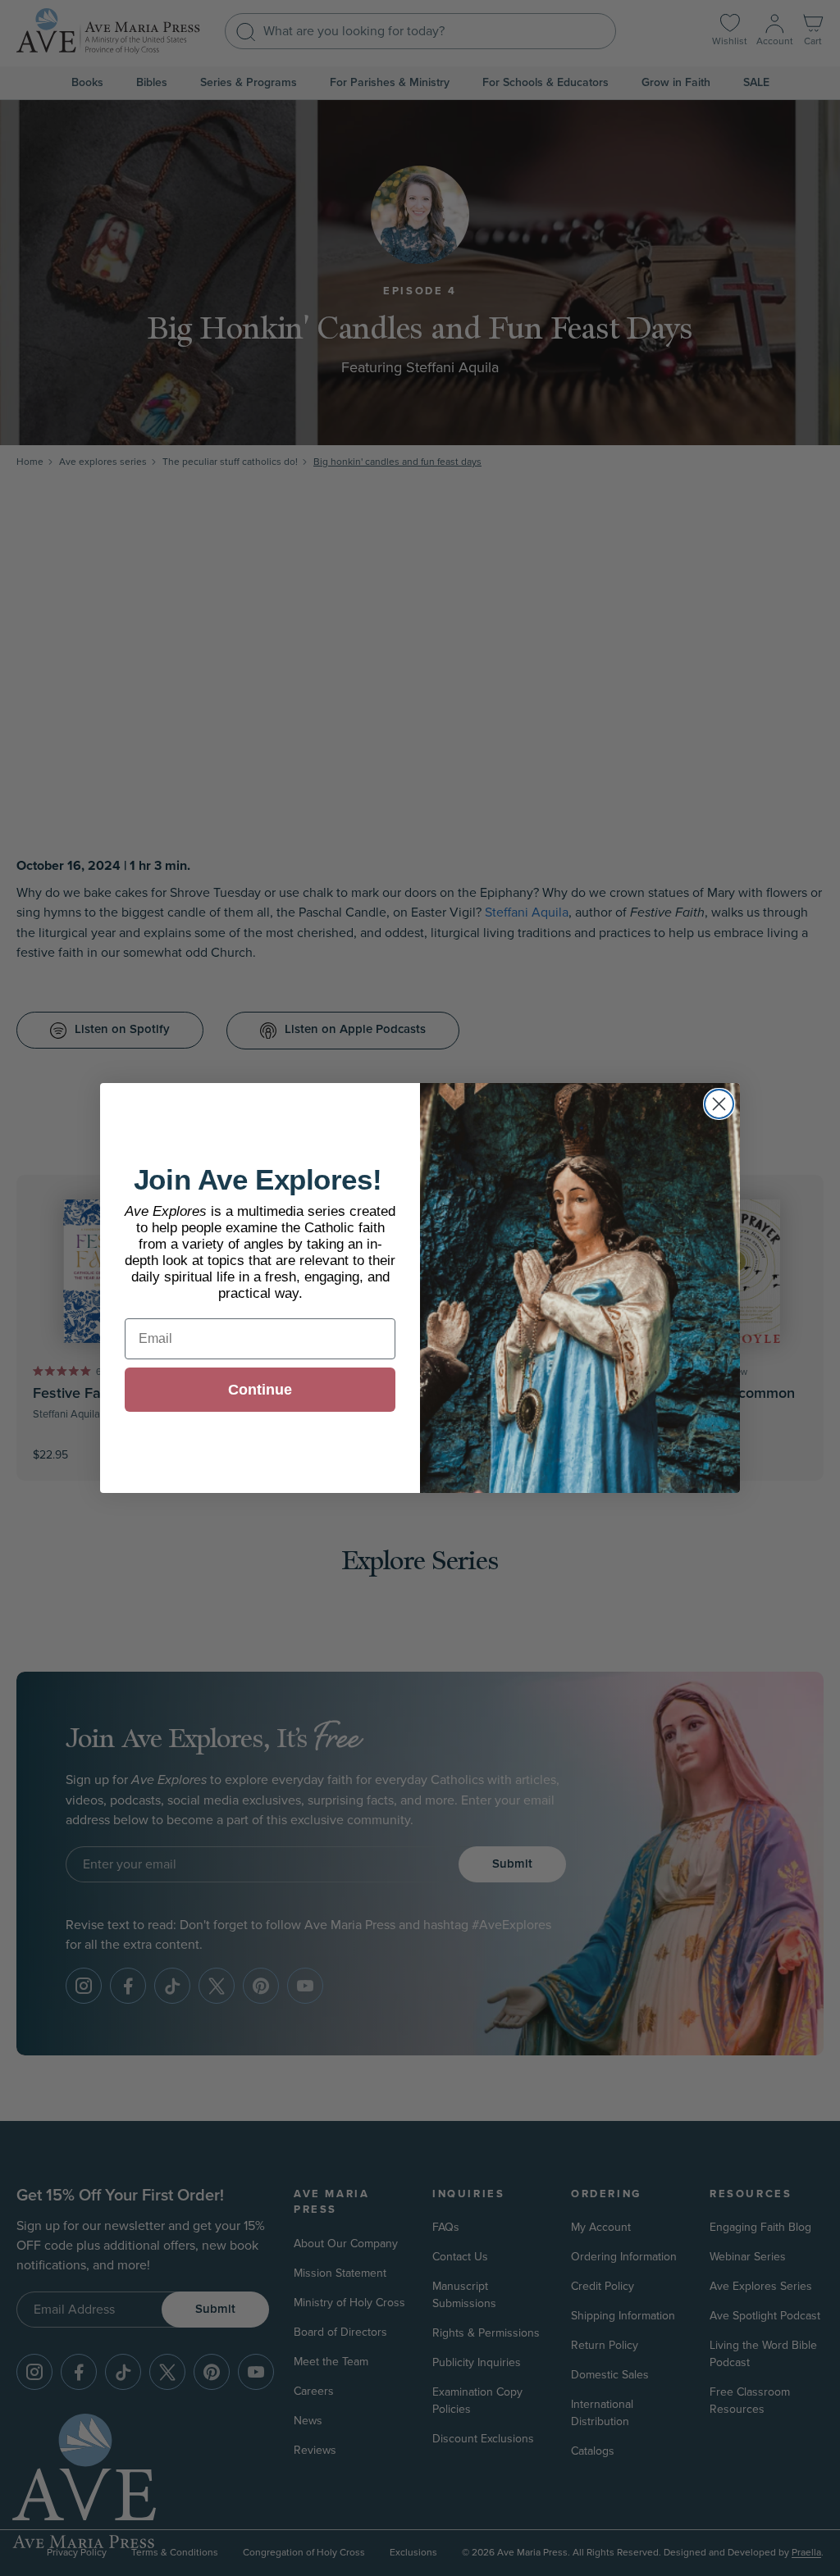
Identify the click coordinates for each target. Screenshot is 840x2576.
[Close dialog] (719, 1104)
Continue (260, 1390)
